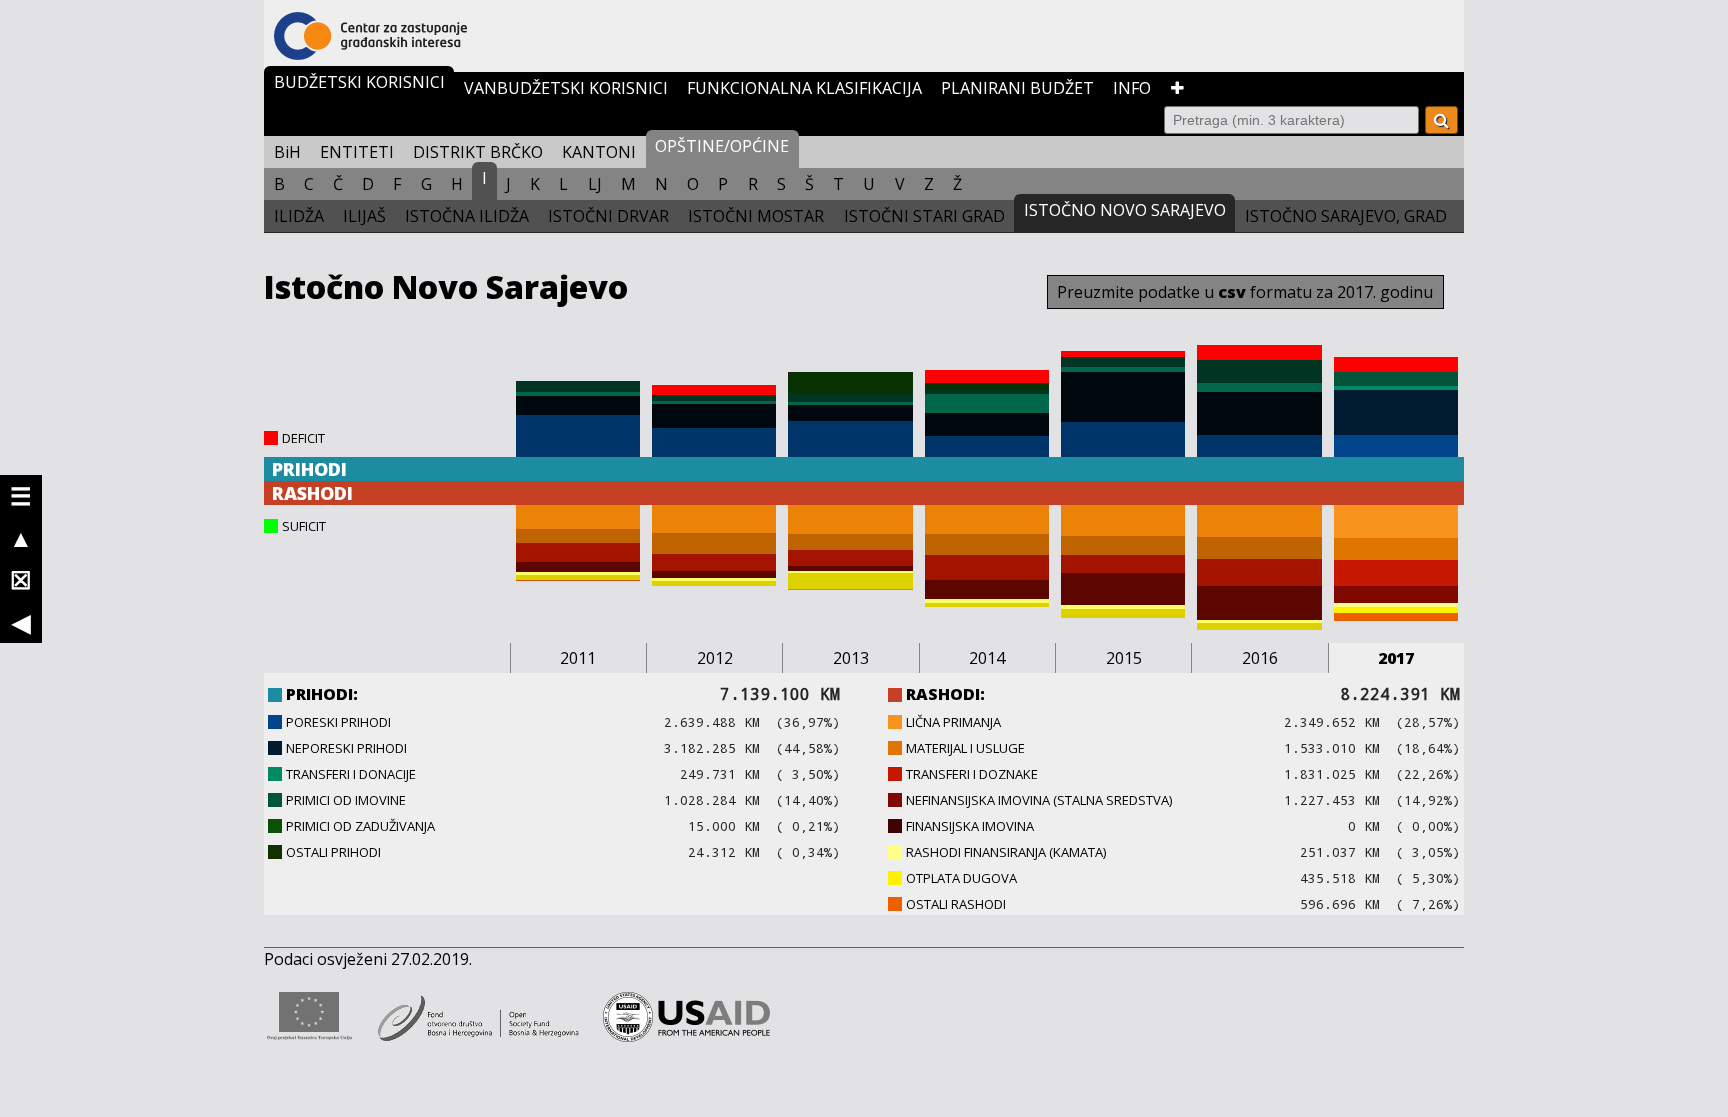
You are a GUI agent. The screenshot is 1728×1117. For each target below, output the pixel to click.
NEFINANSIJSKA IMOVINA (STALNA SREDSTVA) (1039, 800)
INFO (1132, 88)
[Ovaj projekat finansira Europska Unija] (309, 1036)
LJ (595, 184)
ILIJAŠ (364, 216)
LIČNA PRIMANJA (953, 722)
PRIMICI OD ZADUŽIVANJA (360, 826)
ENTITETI (357, 152)
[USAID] (686, 1036)
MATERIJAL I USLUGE (965, 748)
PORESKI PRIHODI (338, 722)
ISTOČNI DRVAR (608, 216)
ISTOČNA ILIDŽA (467, 216)
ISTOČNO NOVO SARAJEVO (1125, 210)
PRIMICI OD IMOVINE (346, 800)
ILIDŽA (299, 216)
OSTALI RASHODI (956, 904)
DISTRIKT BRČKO (478, 152)
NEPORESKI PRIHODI (346, 748)
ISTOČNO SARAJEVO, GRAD (1346, 216)
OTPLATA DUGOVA (961, 878)
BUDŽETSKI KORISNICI (359, 82)
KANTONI (599, 152)
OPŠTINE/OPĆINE (722, 146)
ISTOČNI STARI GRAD (924, 216)
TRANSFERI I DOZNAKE (972, 774)
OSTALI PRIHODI (333, 852)
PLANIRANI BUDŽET (1017, 88)
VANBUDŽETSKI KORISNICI (566, 88)
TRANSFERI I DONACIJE (351, 774)
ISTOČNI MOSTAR (756, 216)
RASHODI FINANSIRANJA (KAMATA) (1006, 852)
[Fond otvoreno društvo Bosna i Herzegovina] (478, 1036)
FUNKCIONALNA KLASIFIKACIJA (804, 88)
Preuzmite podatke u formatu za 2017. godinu (1245, 292)
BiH (287, 152)
